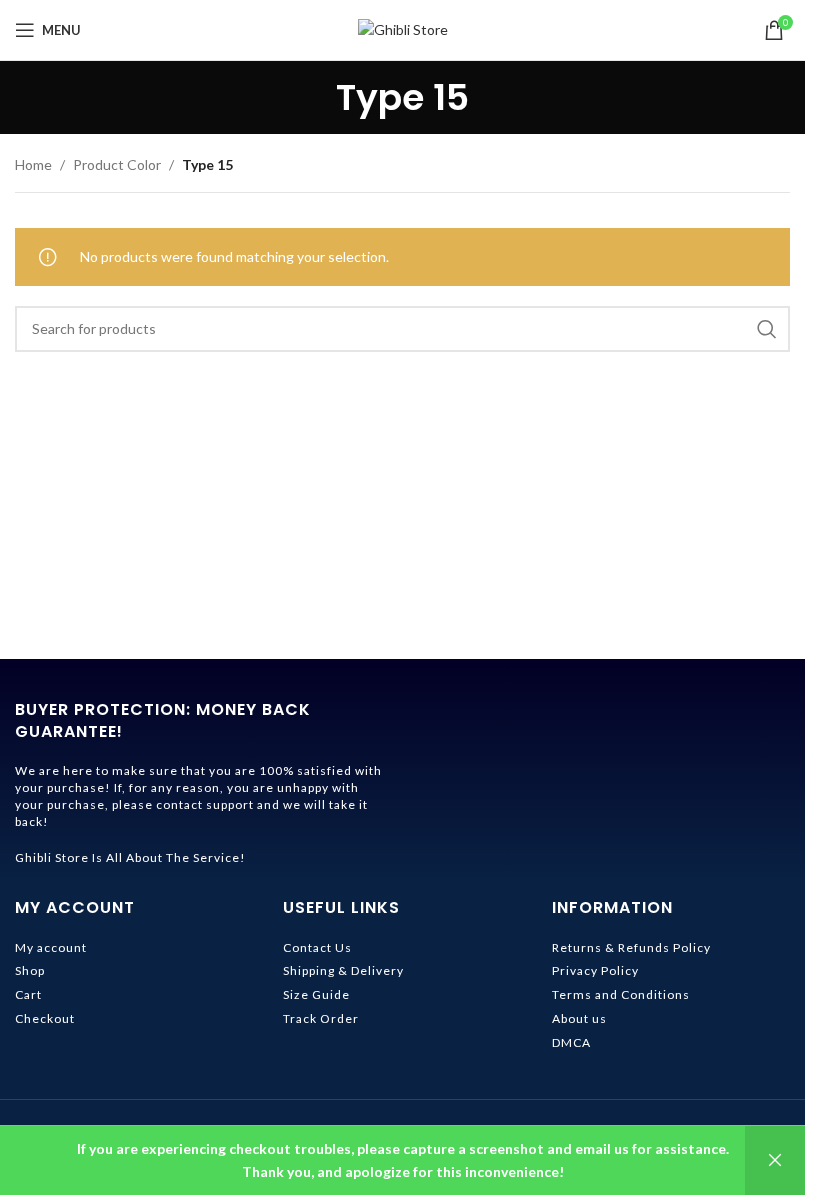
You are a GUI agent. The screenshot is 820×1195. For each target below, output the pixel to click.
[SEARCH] (767, 329)
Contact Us (317, 947)
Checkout (45, 1018)
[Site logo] (403, 28)
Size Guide (316, 994)
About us (579, 1018)
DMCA (571, 1042)
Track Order (321, 1018)
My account (51, 947)
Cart (28, 994)
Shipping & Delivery (343, 970)
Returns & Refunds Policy (631, 947)
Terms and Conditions (621, 994)
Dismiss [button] (775, 1160)
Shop (30, 970)
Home (33, 164)
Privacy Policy (595, 970)
